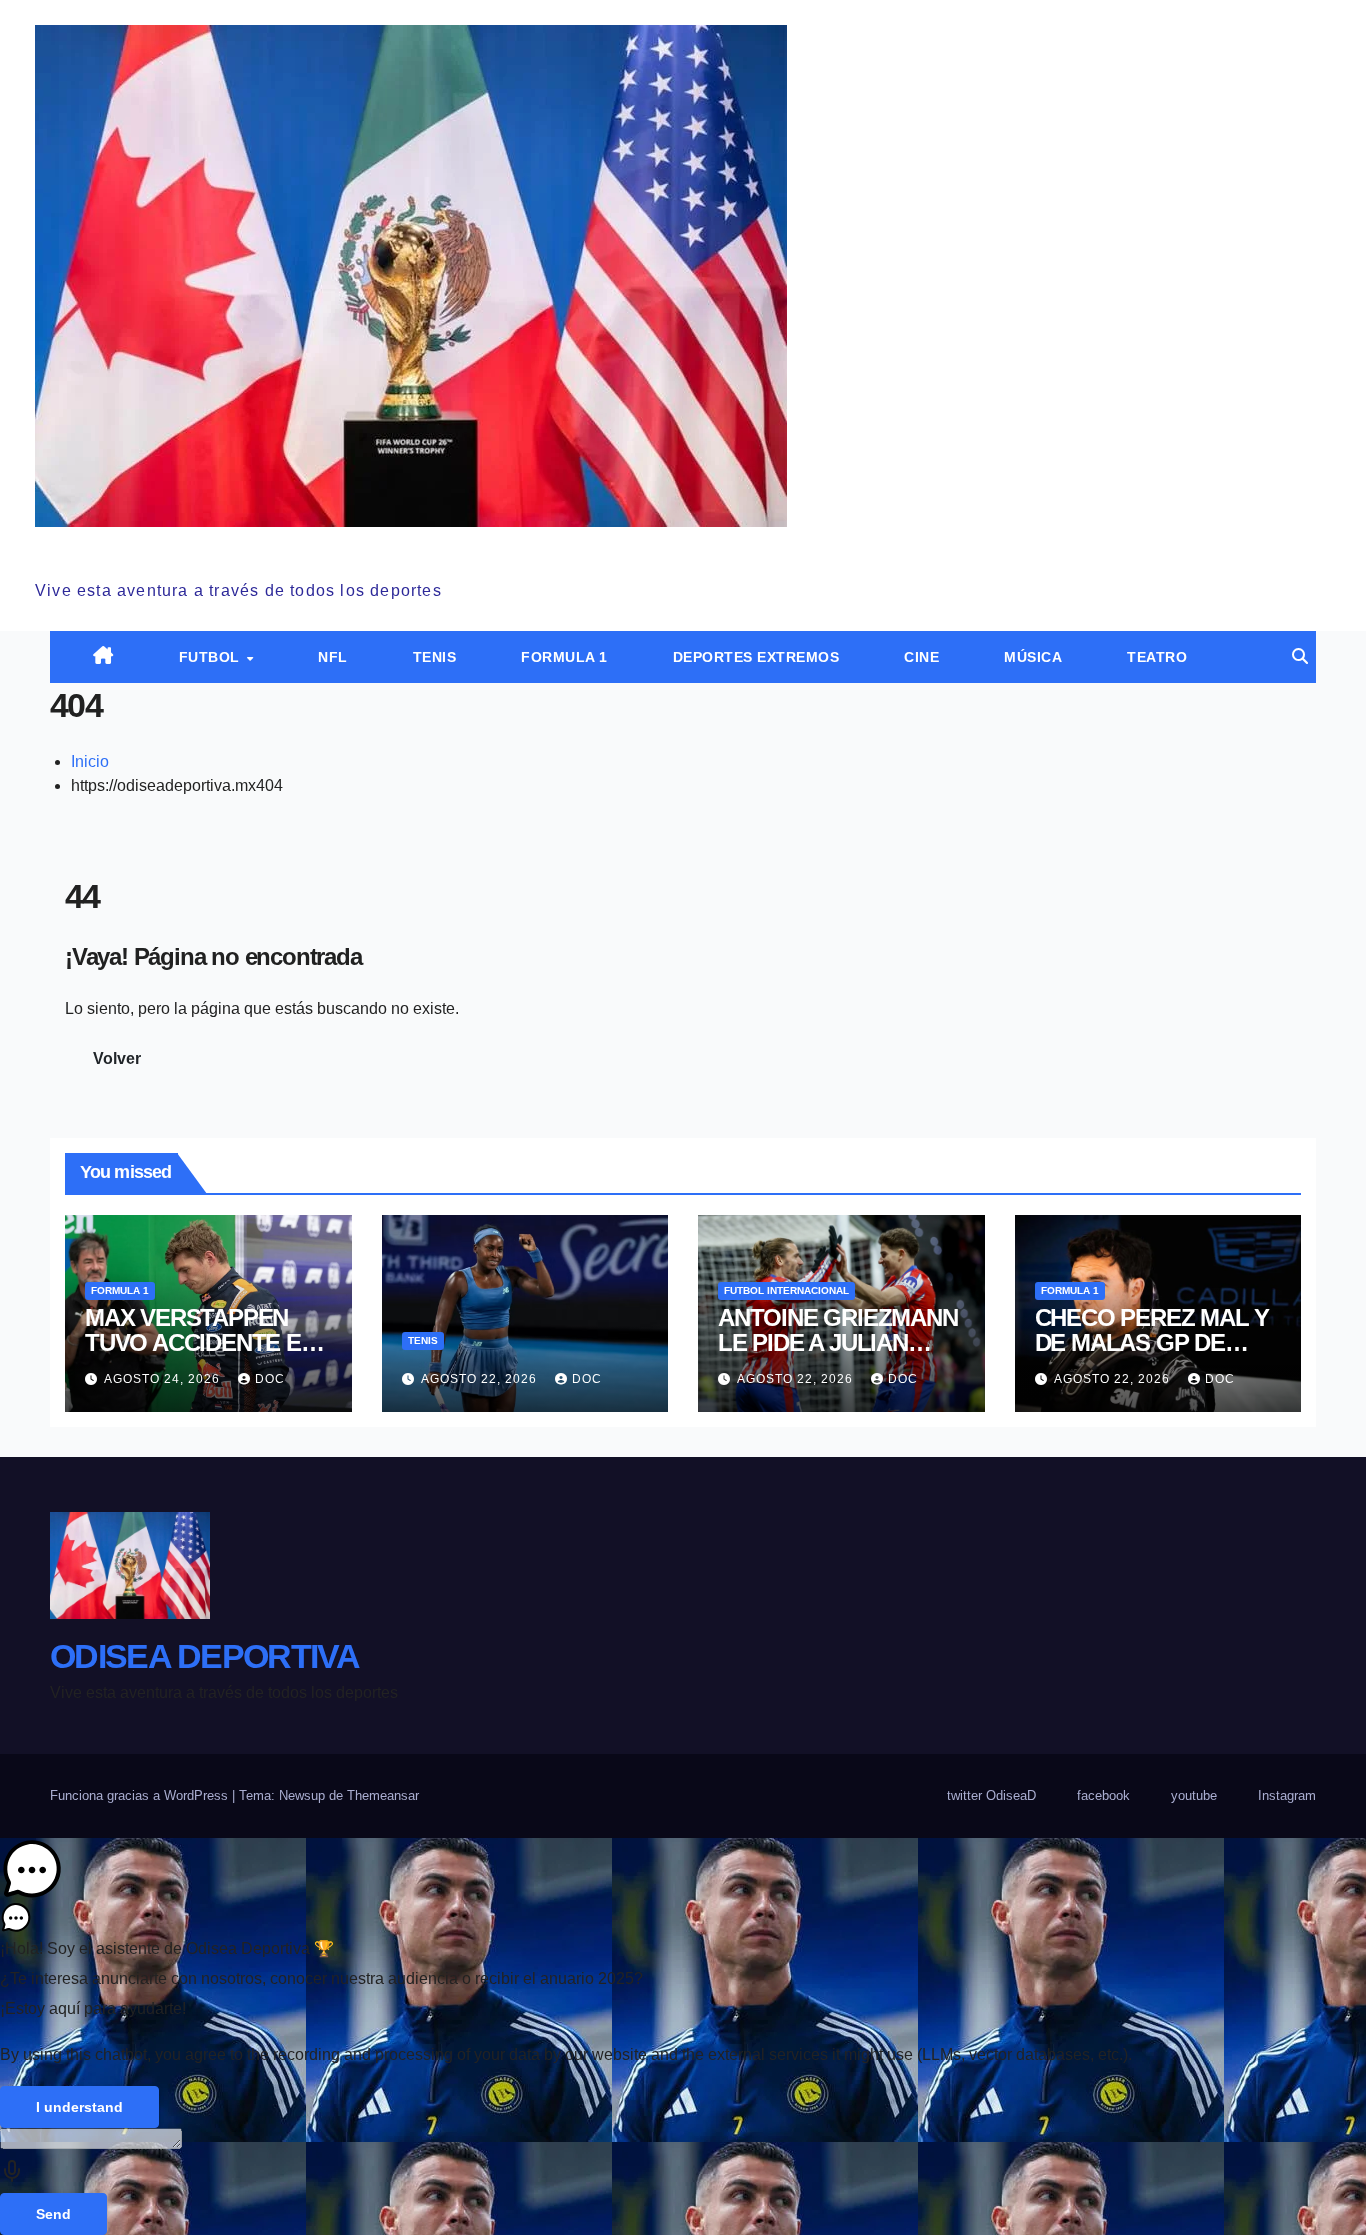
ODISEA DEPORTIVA (189, 549)
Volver (117, 1058)
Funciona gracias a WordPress (141, 1795)
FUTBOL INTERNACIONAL (786, 1290)
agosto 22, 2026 (481, 1379)
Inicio (90, 761)
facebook (1103, 1795)
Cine (921, 657)
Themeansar (383, 1795)
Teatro (1157, 657)
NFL (333, 657)
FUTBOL (212, 657)
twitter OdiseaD (991, 1795)
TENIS (435, 657)
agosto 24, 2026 (164, 1379)
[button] (1300, 656)
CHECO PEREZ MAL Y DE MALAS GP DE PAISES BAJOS (1152, 1342)
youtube (1194, 1795)
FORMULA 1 (564, 657)
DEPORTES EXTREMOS (756, 657)
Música (1033, 657)
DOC (270, 1379)
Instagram (1287, 1795)
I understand (79, 2107)
